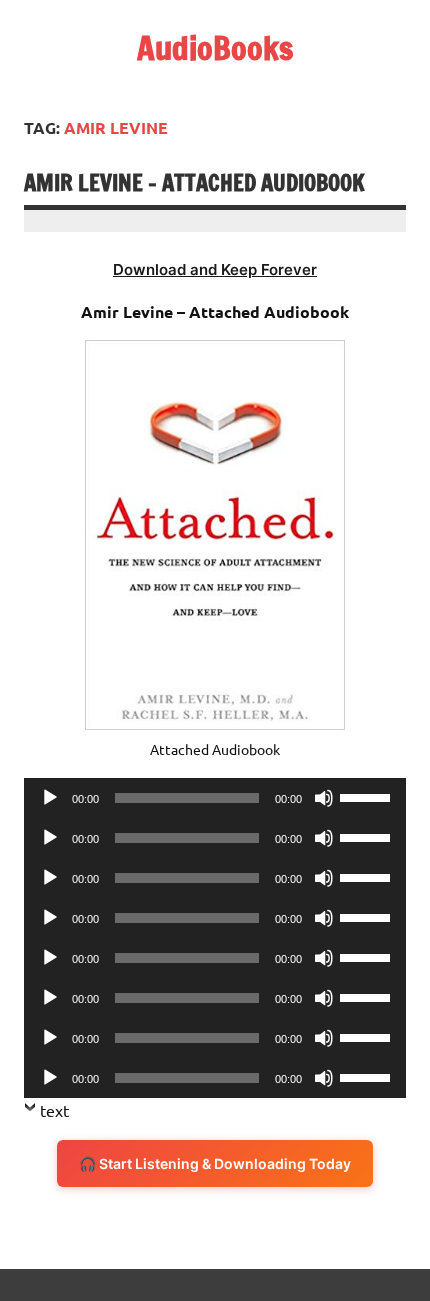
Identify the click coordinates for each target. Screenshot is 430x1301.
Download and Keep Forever (215, 269)
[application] (215, 798)
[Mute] (324, 798)
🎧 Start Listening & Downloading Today (215, 1163)
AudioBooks (215, 48)
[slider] (368, 796)
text (54, 1110)
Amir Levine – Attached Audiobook (194, 182)
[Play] (50, 798)
